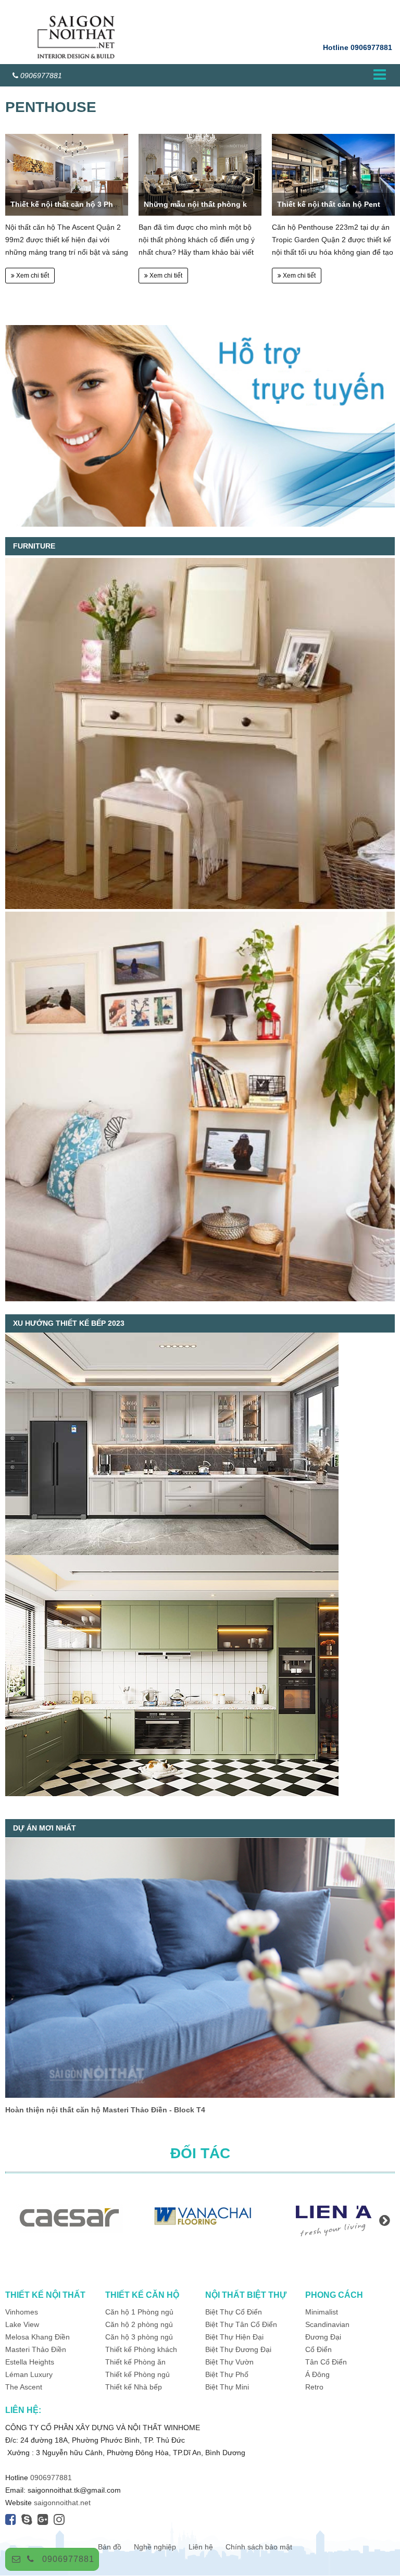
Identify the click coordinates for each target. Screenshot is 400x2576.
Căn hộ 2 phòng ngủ (139, 2324)
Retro (314, 2387)
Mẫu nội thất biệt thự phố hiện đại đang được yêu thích (105, 2110)
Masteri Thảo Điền (36, 2349)
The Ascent (24, 2387)
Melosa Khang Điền (37, 2337)
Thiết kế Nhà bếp (134, 2387)
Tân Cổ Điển (326, 2362)
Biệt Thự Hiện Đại (234, 2337)
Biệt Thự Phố (227, 2374)
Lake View (22, 2324)
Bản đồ (110, 2547)
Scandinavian (327, 2324)
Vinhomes (23, 2312)
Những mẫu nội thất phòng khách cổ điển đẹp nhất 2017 (245, 204)
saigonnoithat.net (62, 2503)
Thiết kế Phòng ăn (135, 2362)
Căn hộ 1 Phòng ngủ (139, 2312)
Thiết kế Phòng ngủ (137, 2374)
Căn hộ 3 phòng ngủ (139, 2337)
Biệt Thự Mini (227, 2387)
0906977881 (68, 2559)
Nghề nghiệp (155, 2547)
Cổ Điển (318, 2349)
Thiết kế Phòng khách (141, 2349)
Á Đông (317, 2374)
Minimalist (322, 2312)
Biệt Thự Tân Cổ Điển (241, 2324)
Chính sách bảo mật (259, 2547)
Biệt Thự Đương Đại (238, 2349)
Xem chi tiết (32, 276)
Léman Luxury (29, 2374)
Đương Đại (323, 2337)
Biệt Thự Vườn (229, 2362)
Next (384, 2220)
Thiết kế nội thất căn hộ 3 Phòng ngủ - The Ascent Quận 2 (114, 204)
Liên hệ (201, 2547)
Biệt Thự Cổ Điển (234, 2312)
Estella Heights (30, 2362)
